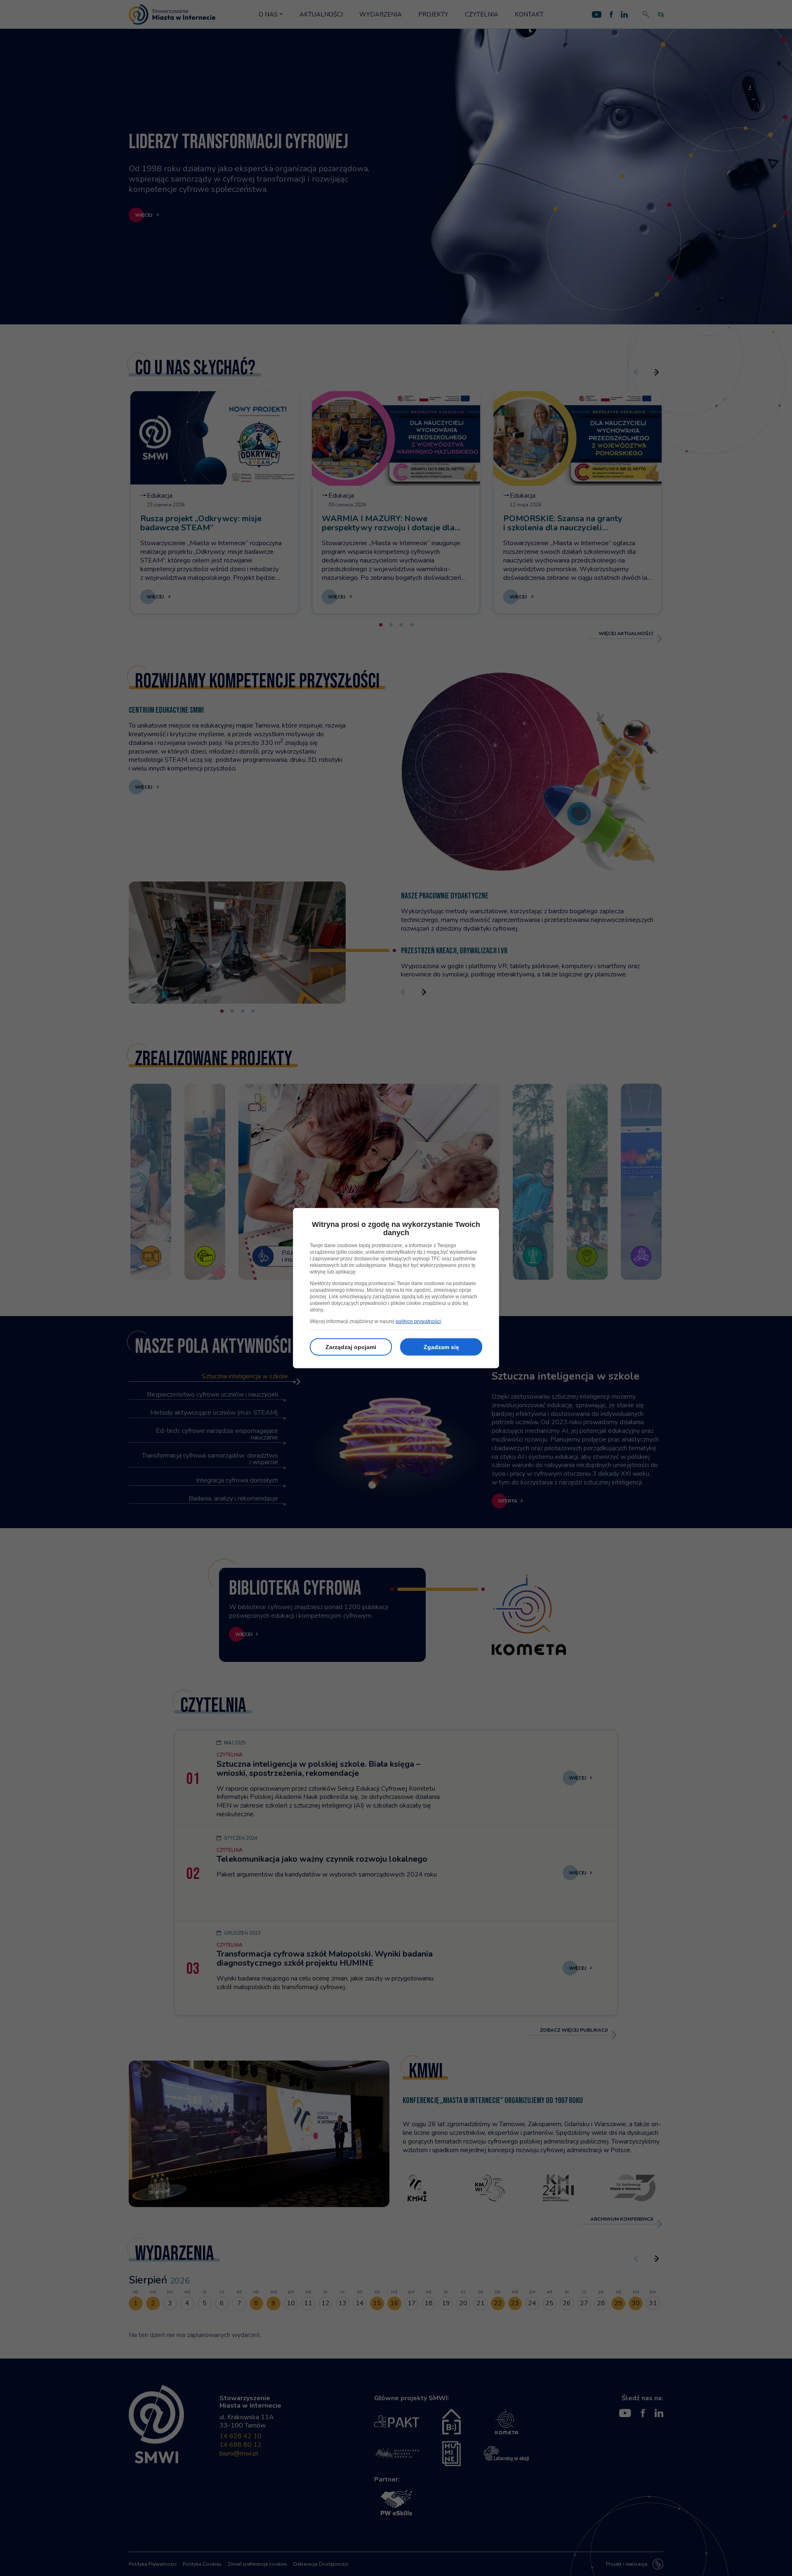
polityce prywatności (418, 1321)
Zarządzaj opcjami (351, 1347)
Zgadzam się (441, 1347)
